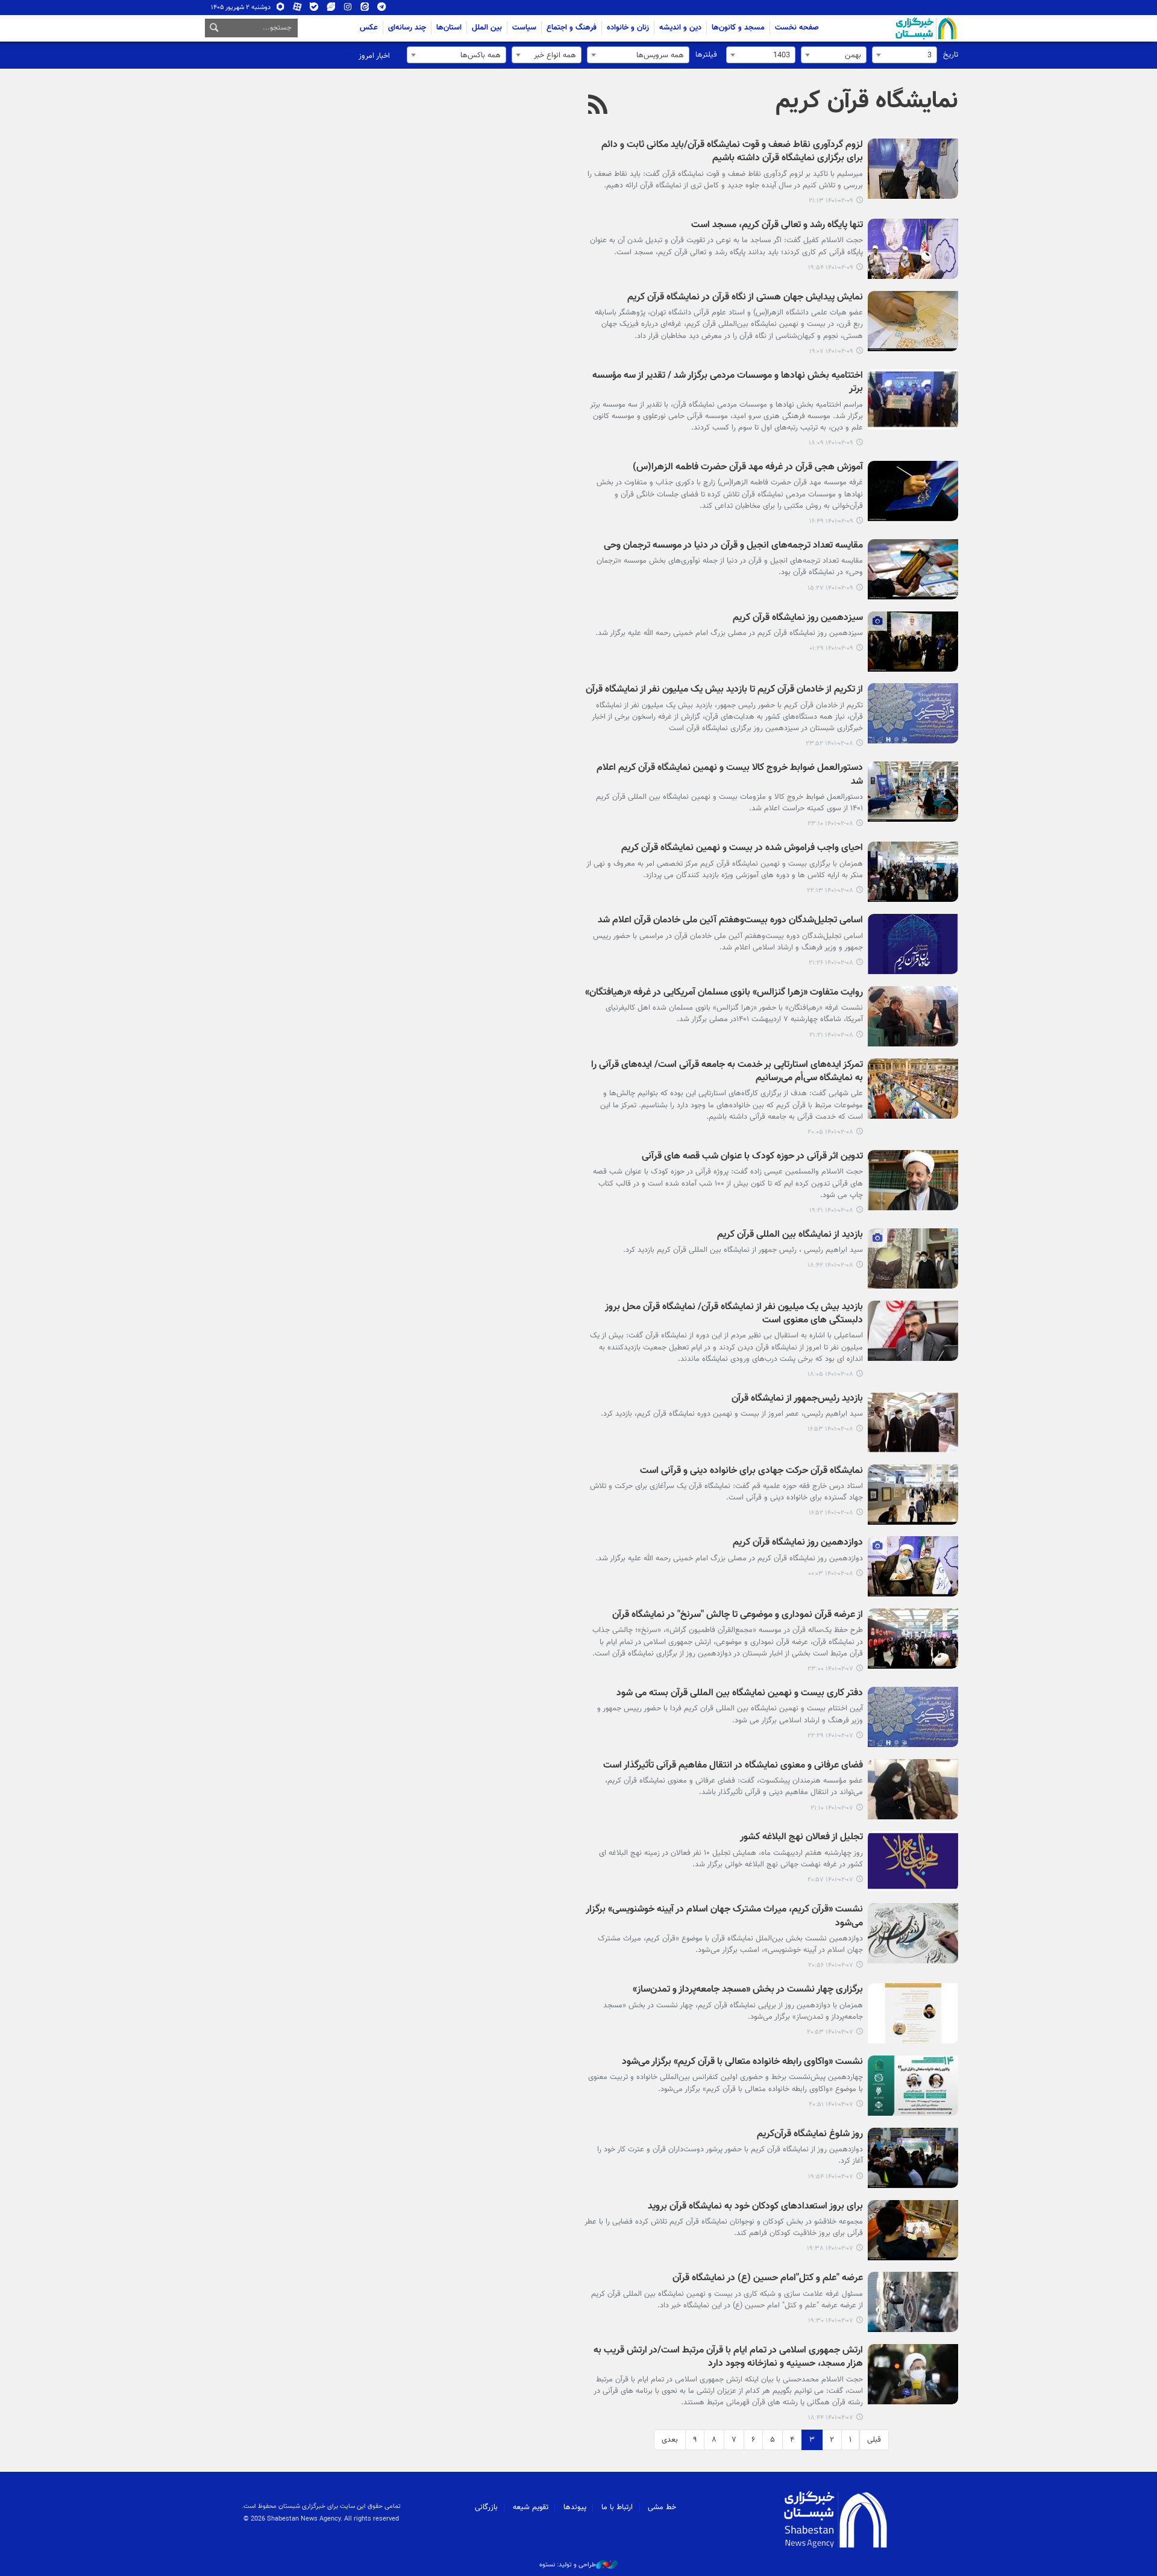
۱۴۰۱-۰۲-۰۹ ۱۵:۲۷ (830, 588)
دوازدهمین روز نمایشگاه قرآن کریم (798, 1543)
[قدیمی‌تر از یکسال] (913, 169)
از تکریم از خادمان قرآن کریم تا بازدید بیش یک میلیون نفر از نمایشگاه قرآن (724, 690)
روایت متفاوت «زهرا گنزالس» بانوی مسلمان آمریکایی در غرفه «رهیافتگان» (724, 993)
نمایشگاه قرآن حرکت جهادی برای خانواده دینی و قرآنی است (751, 1471)
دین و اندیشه (680, 28)
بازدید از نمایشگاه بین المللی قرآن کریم (790, 1235)
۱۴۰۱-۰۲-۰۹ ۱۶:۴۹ (831, 521)
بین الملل (487, 28)
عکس (369, 28)
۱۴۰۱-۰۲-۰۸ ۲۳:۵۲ (829, 744)
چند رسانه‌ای (407, 28)
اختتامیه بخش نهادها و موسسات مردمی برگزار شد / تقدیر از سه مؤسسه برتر (728, 383)
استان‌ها (449, 28)
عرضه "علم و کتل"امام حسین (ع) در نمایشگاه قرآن (768, 2279)
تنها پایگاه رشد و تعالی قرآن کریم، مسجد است (777, 226)
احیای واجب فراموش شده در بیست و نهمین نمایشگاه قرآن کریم (742, 849)
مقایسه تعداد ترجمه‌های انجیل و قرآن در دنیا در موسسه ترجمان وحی (733, 546)
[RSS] (598, 106)
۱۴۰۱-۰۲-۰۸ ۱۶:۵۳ (830, 1429)
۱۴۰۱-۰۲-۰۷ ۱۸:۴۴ (831, 2418)
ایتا (365, 9)
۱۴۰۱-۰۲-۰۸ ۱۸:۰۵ (830, 1374)
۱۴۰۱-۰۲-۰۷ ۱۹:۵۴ (831, 2177)
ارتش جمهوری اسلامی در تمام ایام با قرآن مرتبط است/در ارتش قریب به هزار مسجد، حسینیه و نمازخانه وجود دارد (728, 2358)
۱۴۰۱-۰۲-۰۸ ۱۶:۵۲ (831, 1513)
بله (314, 9)
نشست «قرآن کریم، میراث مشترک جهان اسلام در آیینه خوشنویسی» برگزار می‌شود (724, 1917)
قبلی (874, 2440)
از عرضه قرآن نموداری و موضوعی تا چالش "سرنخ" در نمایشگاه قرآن (738, 1615)
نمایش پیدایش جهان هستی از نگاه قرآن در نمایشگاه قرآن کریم (745, 298)
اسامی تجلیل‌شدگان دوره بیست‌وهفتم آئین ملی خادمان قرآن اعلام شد (730, 921)
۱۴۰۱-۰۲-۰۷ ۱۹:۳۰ (831, 2321)
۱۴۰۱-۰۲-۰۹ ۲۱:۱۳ (831, 201)
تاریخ (951, 55)
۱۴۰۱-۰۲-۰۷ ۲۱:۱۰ (832, 1808)
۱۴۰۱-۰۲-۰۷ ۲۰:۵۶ (831, 1965)
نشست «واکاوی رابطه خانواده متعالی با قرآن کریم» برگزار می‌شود (742, 2062)
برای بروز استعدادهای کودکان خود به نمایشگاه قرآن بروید (755, 2207)
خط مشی (662, 2507)
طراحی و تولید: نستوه (568, 2565)
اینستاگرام (348, 9)
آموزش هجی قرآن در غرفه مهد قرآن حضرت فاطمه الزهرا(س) (748, 468)
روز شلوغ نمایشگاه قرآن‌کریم (810, 2135)
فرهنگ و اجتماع (572, 28)
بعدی (670, 2440)
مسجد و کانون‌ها (738, 28)
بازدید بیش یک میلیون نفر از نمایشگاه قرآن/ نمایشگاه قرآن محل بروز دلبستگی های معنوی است (734, 1314)
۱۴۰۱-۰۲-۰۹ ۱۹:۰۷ (831, 352)
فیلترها (706, 55)
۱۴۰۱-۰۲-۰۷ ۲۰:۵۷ (830, 1880)
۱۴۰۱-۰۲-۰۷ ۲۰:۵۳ (830, 2032)
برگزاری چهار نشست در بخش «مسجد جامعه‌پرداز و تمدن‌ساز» (748, 1990)
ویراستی (331, 9)
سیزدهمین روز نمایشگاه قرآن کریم (798, 618)
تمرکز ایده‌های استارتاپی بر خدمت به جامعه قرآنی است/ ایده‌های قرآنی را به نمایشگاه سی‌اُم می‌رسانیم (727, 1072)
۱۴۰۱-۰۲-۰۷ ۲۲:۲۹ (830, 1736)
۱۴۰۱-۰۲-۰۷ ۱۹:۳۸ (830, 2249)
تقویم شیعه (531, 2507)
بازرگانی (486, 2507)
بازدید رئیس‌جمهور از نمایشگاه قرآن (797, 1399)
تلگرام (382, 9)
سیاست (524, 28)
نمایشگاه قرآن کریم (867, 101)
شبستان (892, 28)
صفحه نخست (797, 28)
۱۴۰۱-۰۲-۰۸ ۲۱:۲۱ (831, 1035)
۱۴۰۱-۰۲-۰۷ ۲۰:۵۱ (831, 2105)
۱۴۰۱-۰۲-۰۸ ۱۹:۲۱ (831, 1211)
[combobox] (905, 55)
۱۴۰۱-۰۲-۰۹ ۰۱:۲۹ (831, 649)
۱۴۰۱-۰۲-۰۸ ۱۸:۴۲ (830, 1265)
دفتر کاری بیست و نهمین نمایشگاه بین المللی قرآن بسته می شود (740, 1694)
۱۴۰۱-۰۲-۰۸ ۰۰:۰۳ (831, 1574)
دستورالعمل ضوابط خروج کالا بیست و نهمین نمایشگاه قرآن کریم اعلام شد (730, 775)
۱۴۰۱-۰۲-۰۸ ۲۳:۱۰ (830, 824)
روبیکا (281, 9)
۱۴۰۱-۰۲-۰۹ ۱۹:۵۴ (831, 268)
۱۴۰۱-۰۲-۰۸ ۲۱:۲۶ (831, 963)
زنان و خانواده (628, 28)
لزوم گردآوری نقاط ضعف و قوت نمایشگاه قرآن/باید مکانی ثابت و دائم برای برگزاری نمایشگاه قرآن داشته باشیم (732, 152)
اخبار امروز (374, 56)
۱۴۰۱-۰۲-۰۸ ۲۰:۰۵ (830, 1132)
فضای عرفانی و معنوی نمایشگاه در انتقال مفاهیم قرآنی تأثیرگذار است (733, 1766)
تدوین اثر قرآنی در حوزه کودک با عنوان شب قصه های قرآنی (752, 1157)
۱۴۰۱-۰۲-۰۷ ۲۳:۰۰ (830, 1669)
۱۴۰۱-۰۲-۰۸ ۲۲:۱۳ (830, 891)
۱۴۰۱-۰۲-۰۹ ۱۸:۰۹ (831, 443)
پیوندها (575, 2507)
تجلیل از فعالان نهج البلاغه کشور (801, 1838)
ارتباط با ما (617, 2507)
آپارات (297, 9)
